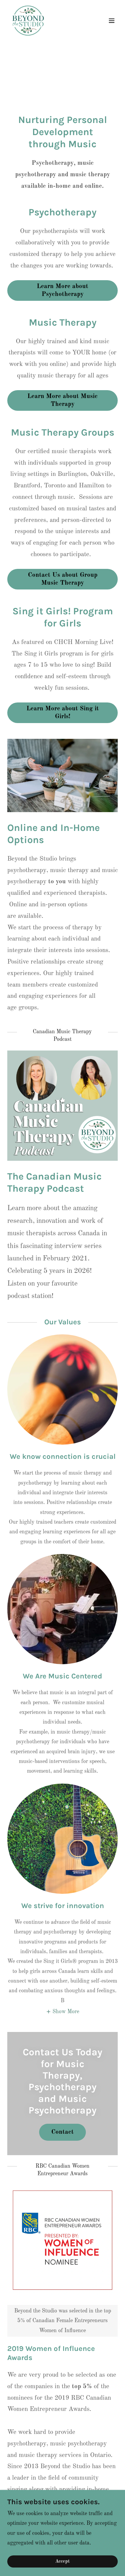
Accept (62, 2561)
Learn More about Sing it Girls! (63, 713)
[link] (28, 21)
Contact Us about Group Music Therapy (63, 579)
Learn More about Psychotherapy (62, 290)
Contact (62, 2132)
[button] (112, 21)
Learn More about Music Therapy (62, 400)
